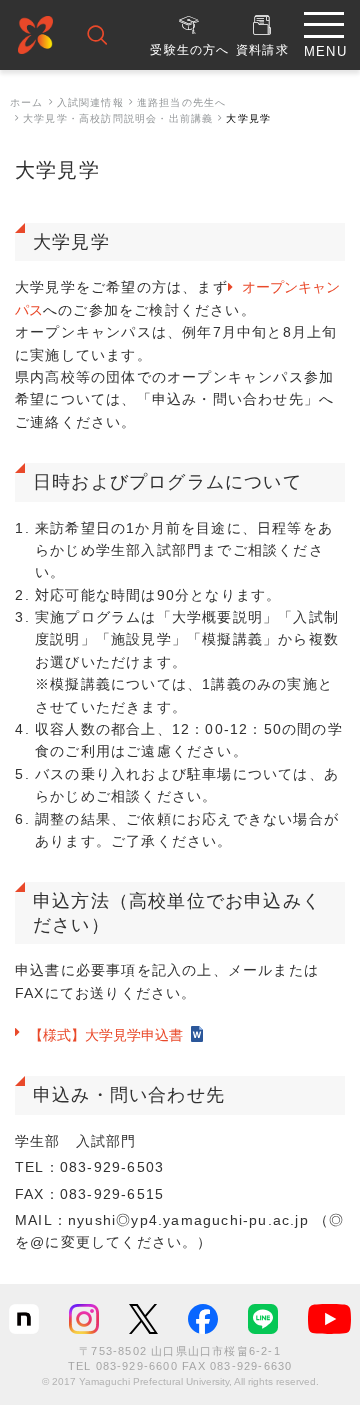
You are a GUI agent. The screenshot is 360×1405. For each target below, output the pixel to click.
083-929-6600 (137, 1366)
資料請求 (262, 50)
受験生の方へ (189, 50)
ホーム (27, 102)
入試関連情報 (90, 102)
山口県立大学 (35, 38)
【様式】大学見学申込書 (106, 1035)
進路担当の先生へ (182, 102)
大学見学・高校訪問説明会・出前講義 (118, 118)
